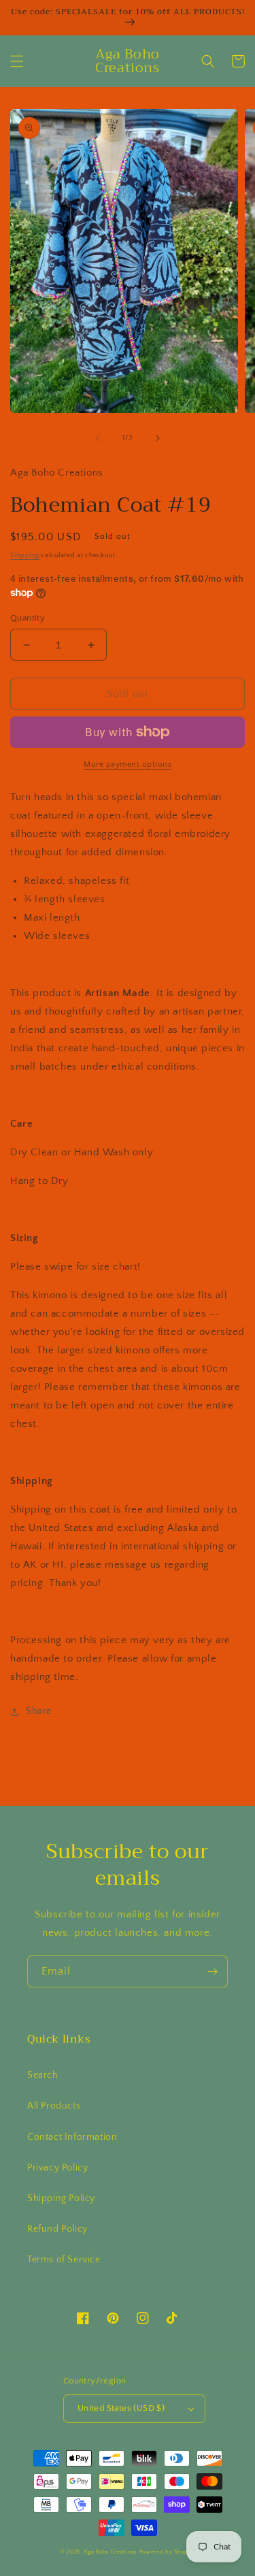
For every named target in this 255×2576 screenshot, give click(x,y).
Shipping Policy (61, 2198)
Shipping (25, 556)
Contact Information (72, 2137)
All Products (54, 2106)
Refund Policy (57, 2229)
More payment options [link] (128, 764)
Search (43, 2075)
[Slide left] (98, 438)
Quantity (28, 618)
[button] (17, 61)
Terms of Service (64, 2260)
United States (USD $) (121, 2408)
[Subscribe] (212, 1971)
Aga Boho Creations (111, 2552)
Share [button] (39, 1711)
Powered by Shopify (167, 2552)
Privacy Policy (57, 2168)
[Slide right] (158, 438)
